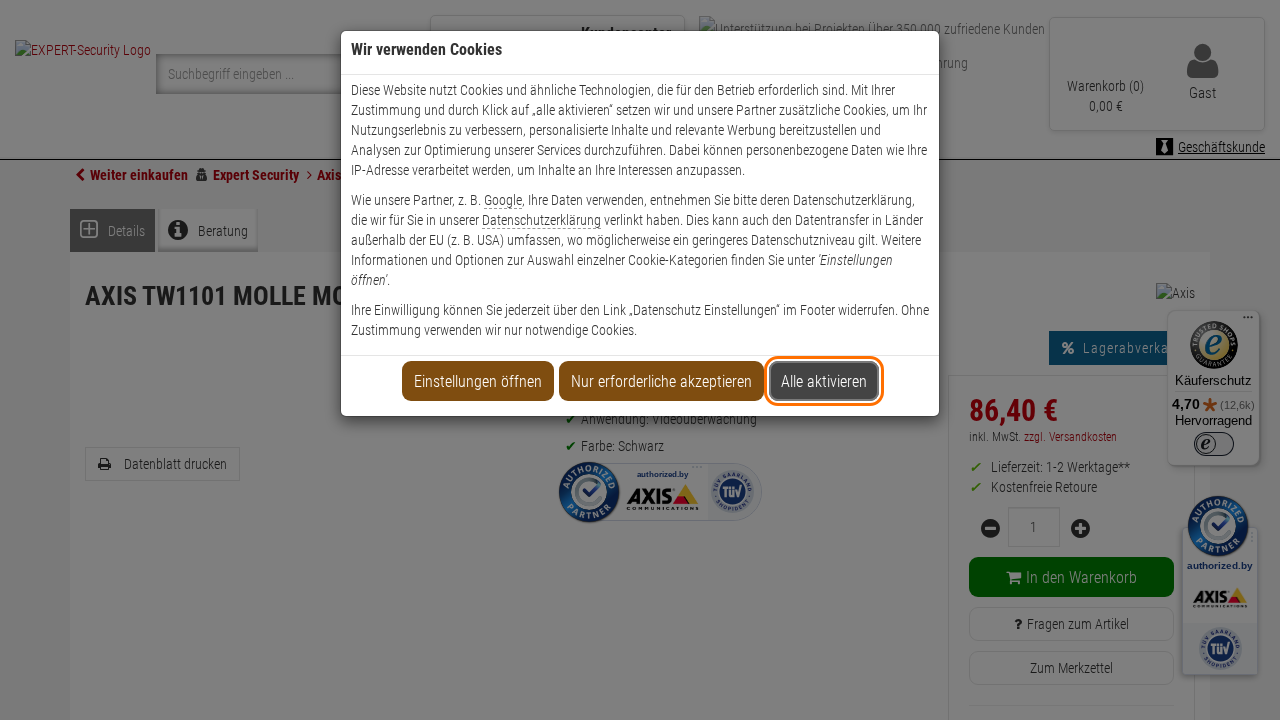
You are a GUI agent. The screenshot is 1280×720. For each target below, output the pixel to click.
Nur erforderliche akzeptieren (661, 381)
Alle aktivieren (824, 381)
